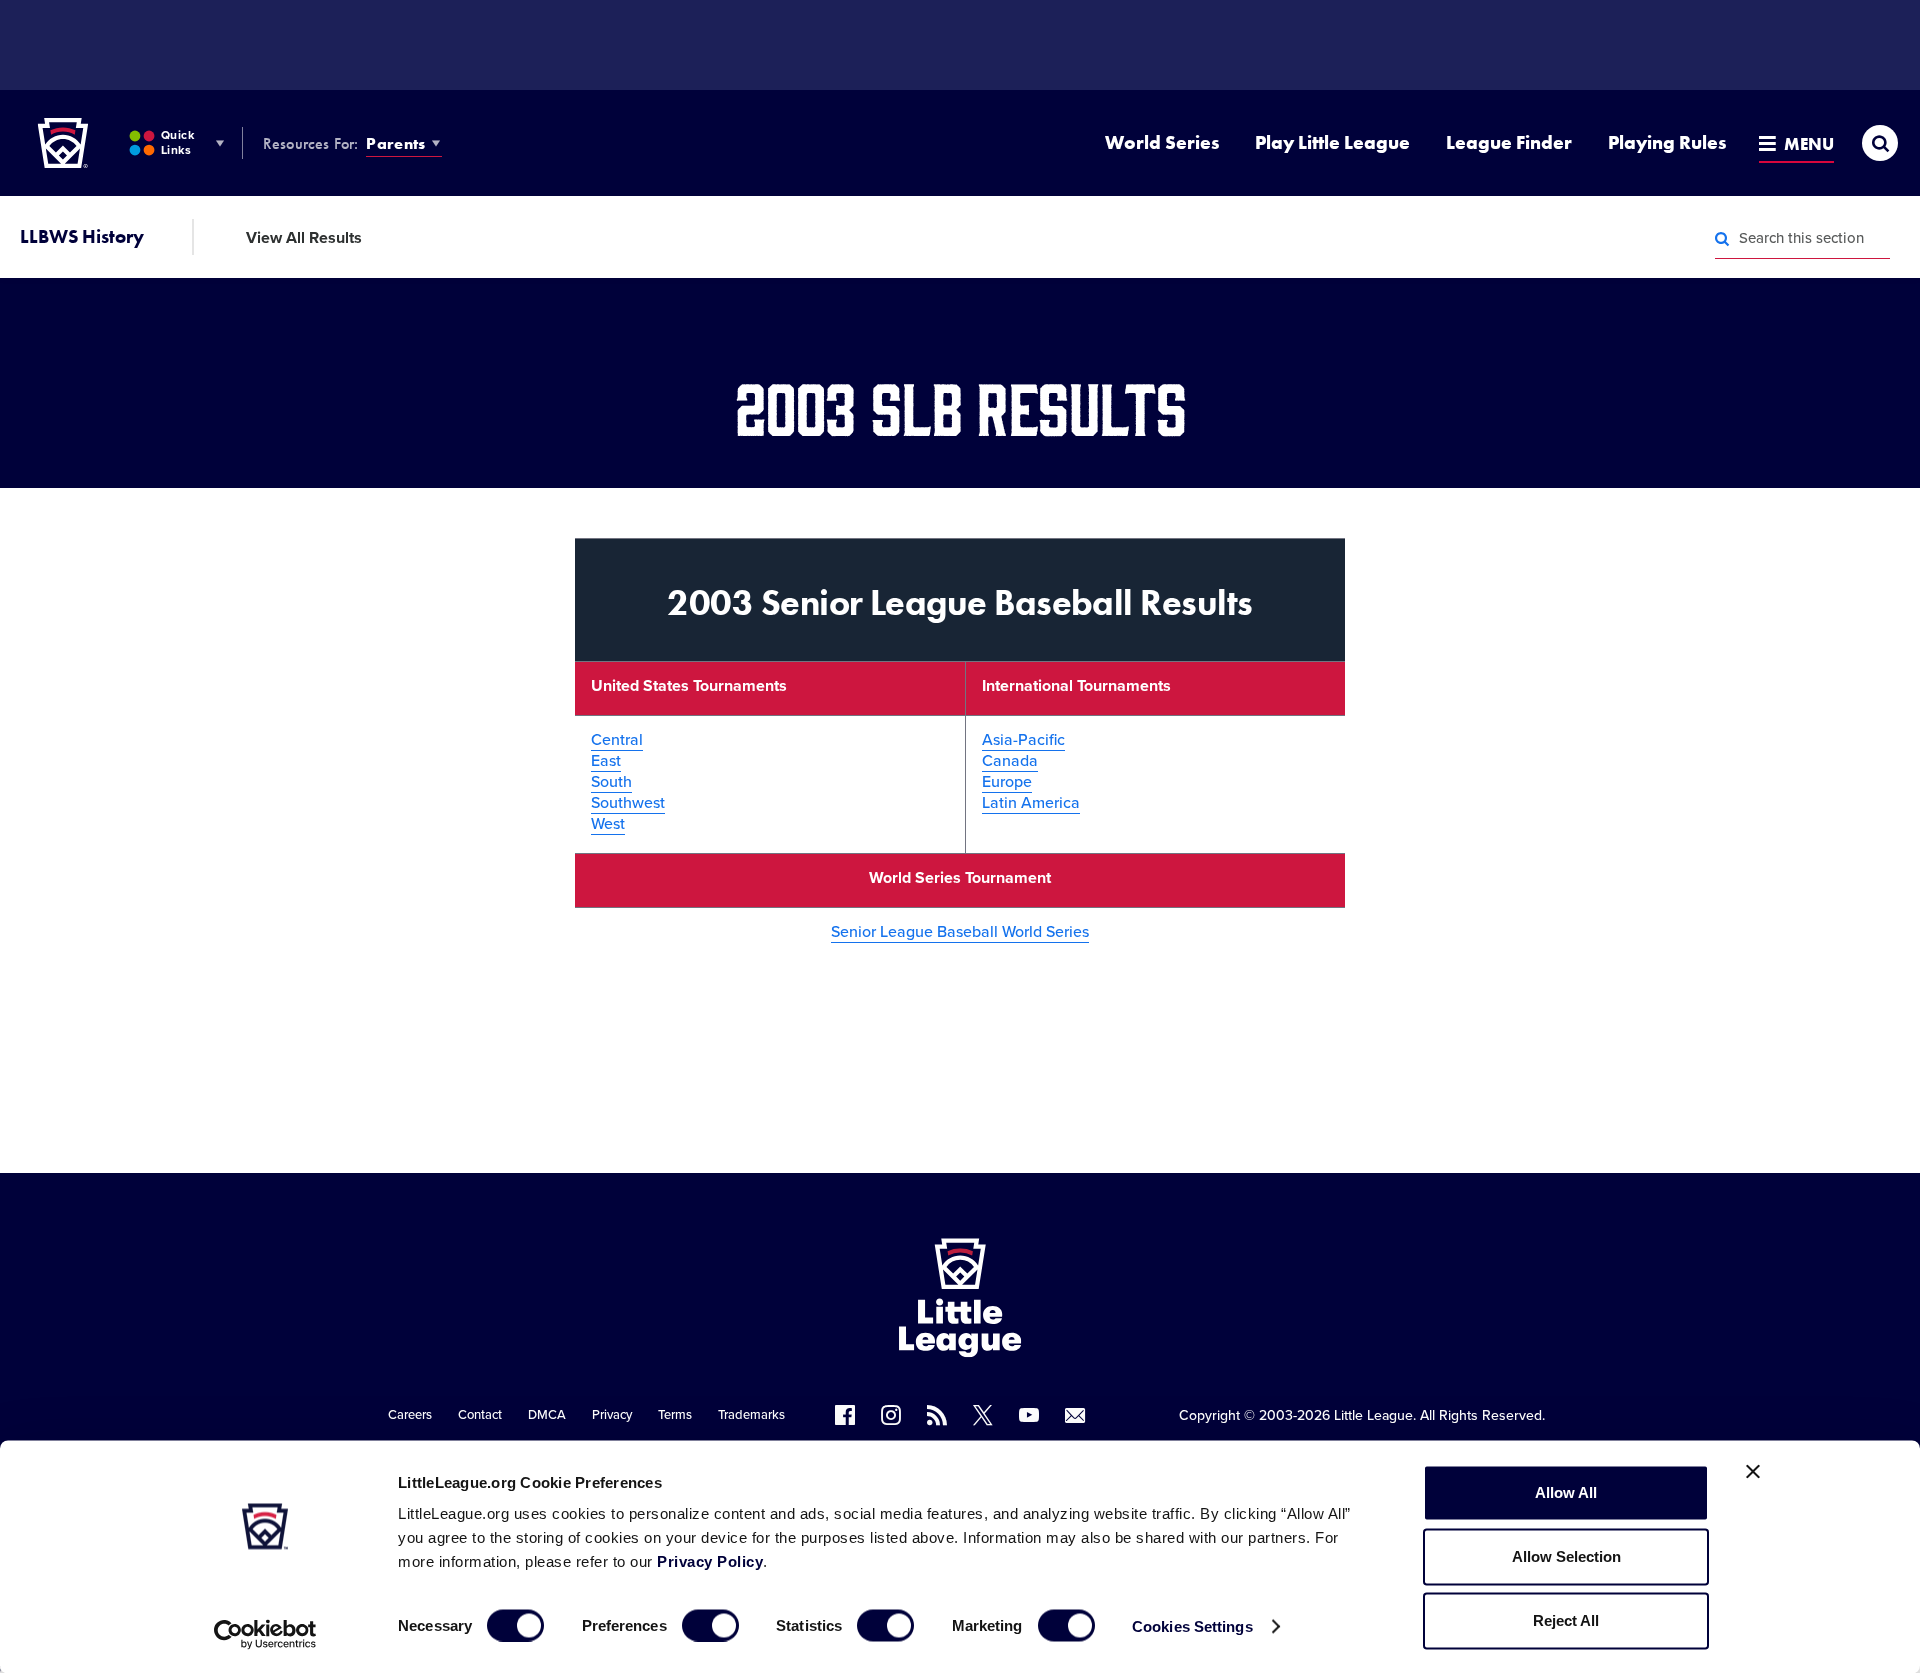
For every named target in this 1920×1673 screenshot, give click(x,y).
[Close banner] (1753, 1472)
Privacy (612, 1415)
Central (617, 740)
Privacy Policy (710, 1561)
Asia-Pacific (1023, 740)
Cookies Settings (1192, 1625)
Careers (410, 1415)
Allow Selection (1566, 1556)
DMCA (547, 1415)
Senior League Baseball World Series (960, 932)
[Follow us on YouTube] (1029, 1415)
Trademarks (751, 1415)
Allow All (1566, 1492)
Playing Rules (1667, 142)
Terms (675, 1415)
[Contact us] (1075, 1415)
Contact (480, 1415)
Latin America (1031, 803)
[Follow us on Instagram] (891, 1415)
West (608, 824)
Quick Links (177, 142)
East (606, 761)
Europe (1007, 782)
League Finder (1509, 142)
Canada (1010, 761)
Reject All (1566, 1620)
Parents (395, 143)
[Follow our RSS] (937, 1415)
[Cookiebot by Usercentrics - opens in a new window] (265, 1634)
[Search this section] (1722, 239)
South (611, 782)
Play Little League (1332, 142)
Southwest (628, 803)
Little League (1373, 1415)
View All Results (304, 238)
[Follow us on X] (983, 1415)
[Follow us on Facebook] (845, 1415)
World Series (1162, 142)
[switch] (710, 1625)
